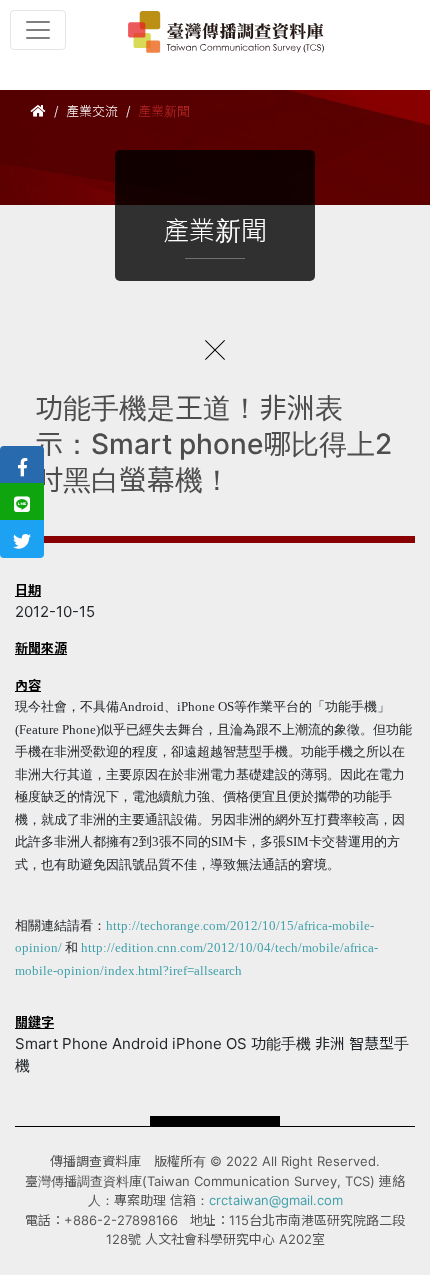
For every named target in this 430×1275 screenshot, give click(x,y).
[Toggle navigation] (38, 30)
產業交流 (92, 111)
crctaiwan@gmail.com (276, 1200)
